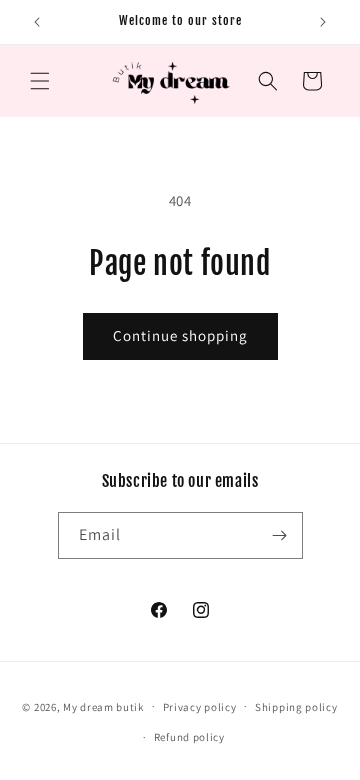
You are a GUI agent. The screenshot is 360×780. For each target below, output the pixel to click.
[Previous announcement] (37, 22)
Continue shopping (180, 335)
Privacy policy (200, 707)
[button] (40, 81)
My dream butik (103, 706)
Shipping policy (296, 707)
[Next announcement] (323, 22)
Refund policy (189, 737)
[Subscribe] (280, 535)
